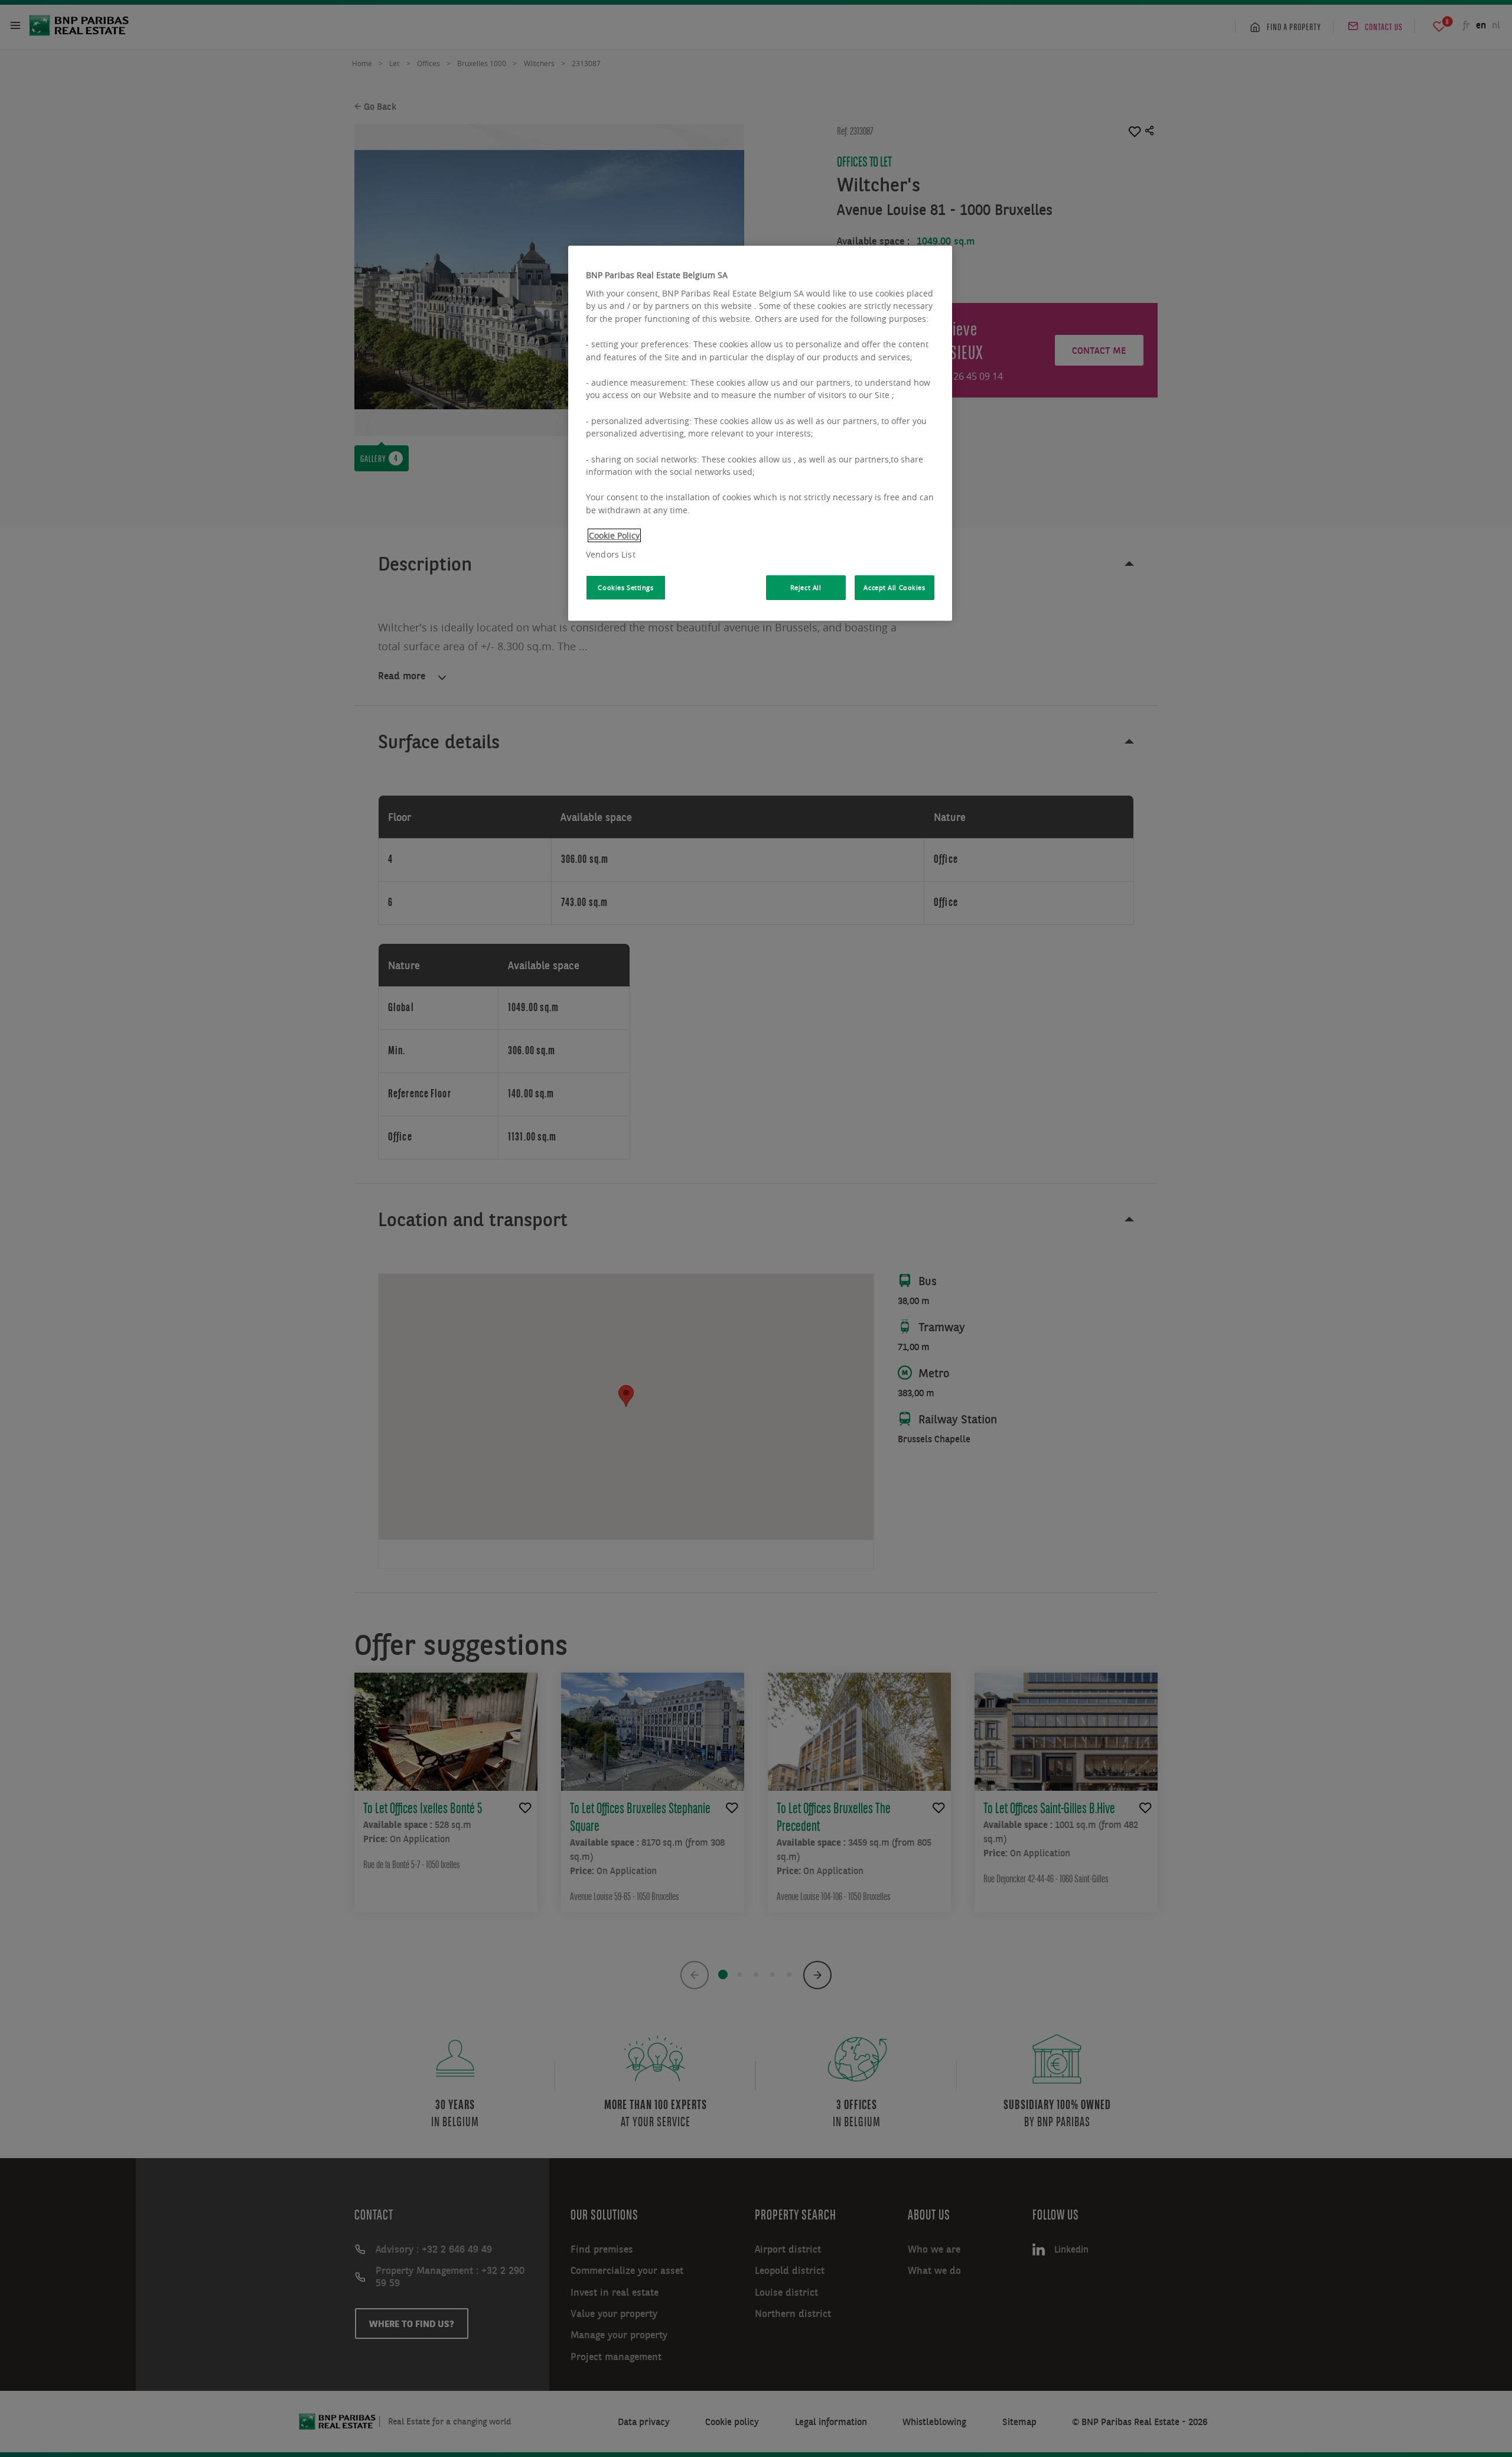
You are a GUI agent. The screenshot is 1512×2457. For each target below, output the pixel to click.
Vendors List (611, 554)
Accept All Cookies (894, 587)
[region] (760, 433)
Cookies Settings (625, 587)
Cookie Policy (614, 535)
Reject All (806, 587)
